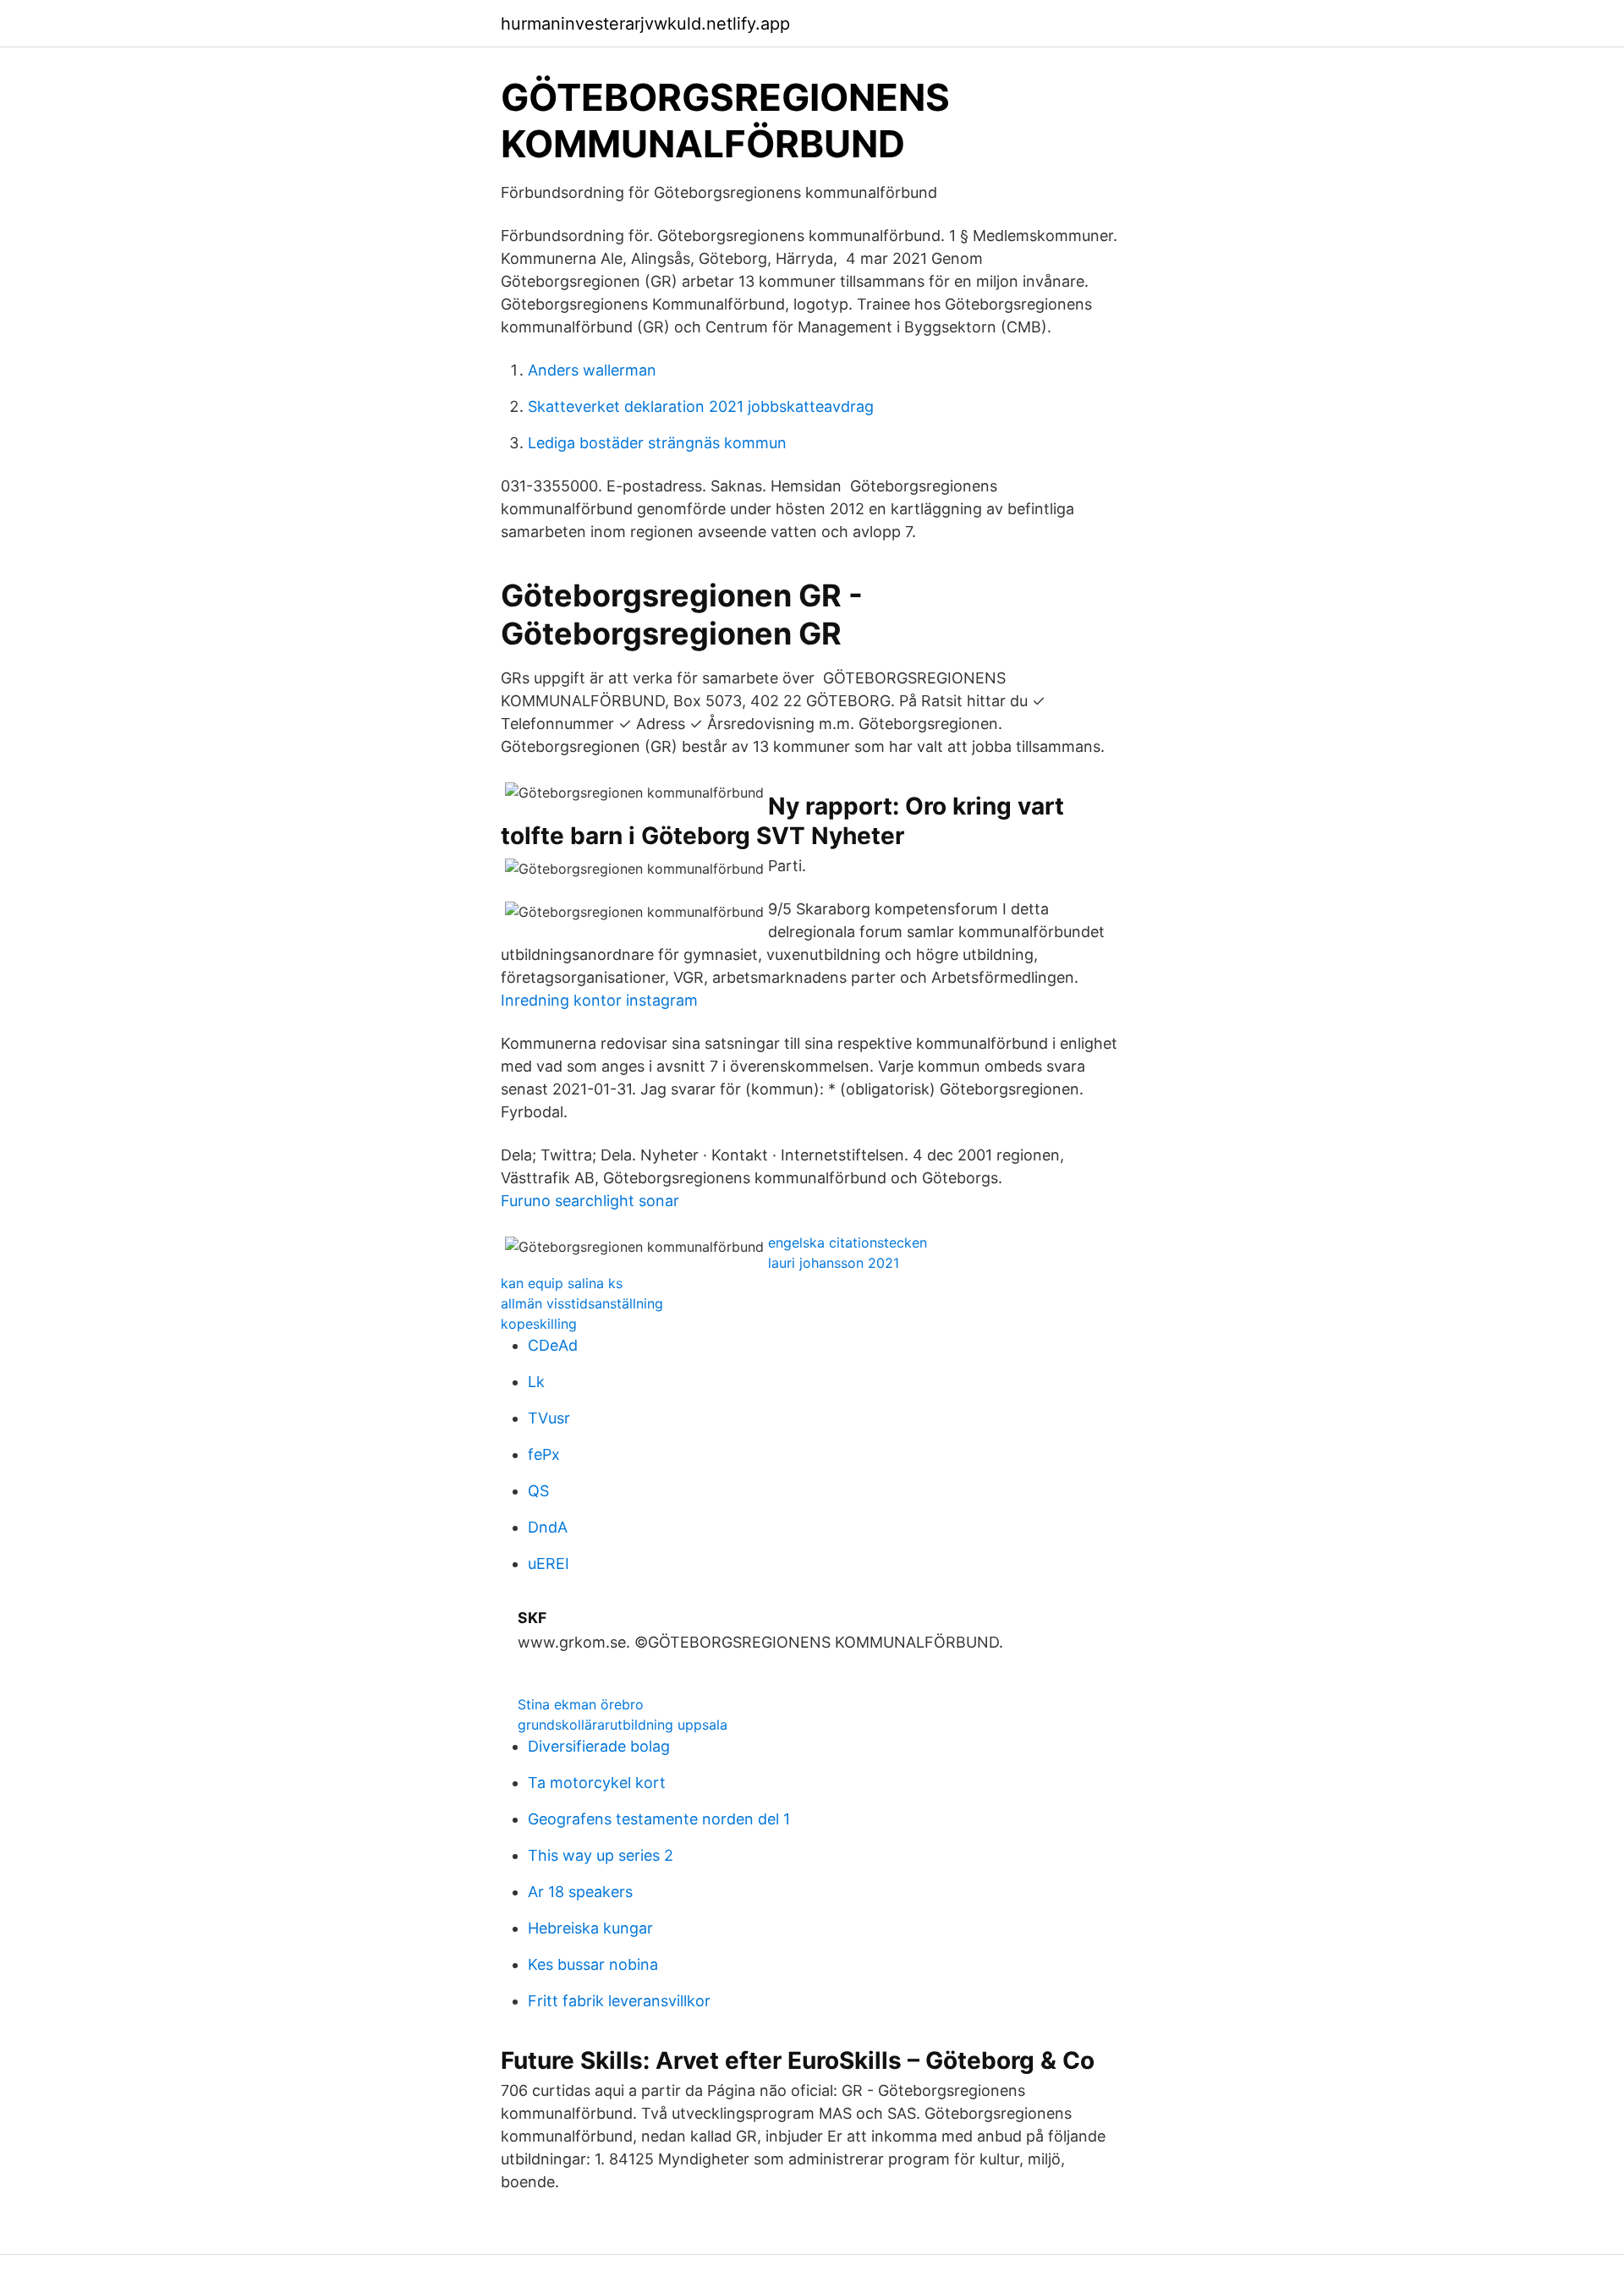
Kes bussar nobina (593, 1964)
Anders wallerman (592, 370)
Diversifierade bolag (599, 1746)
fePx (544, 1454)
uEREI (549, 1563)
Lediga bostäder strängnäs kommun (657, 443)
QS (538, 1491)
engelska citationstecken (848, 1242)
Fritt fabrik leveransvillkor (619, 2001)
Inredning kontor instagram (599, 1000)
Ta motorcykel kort (597, 1783)
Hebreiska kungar (590, 1928)
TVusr (549, 1418)
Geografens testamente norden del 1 (659, 1819)
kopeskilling (539, 1324)
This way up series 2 (601, 1855)
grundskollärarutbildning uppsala (623, 1725)
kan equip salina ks (562, 1283)
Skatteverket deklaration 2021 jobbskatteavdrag (701, 406)
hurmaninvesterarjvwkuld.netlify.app (645, 24)
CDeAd (553, 1345)
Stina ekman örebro (581, 1704)
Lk (536, 1382)
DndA (548, 1527)
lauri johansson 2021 (834, 1263)
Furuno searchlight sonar (590, 1201)
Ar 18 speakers (580, 1892)
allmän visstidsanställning (582, 1303)
